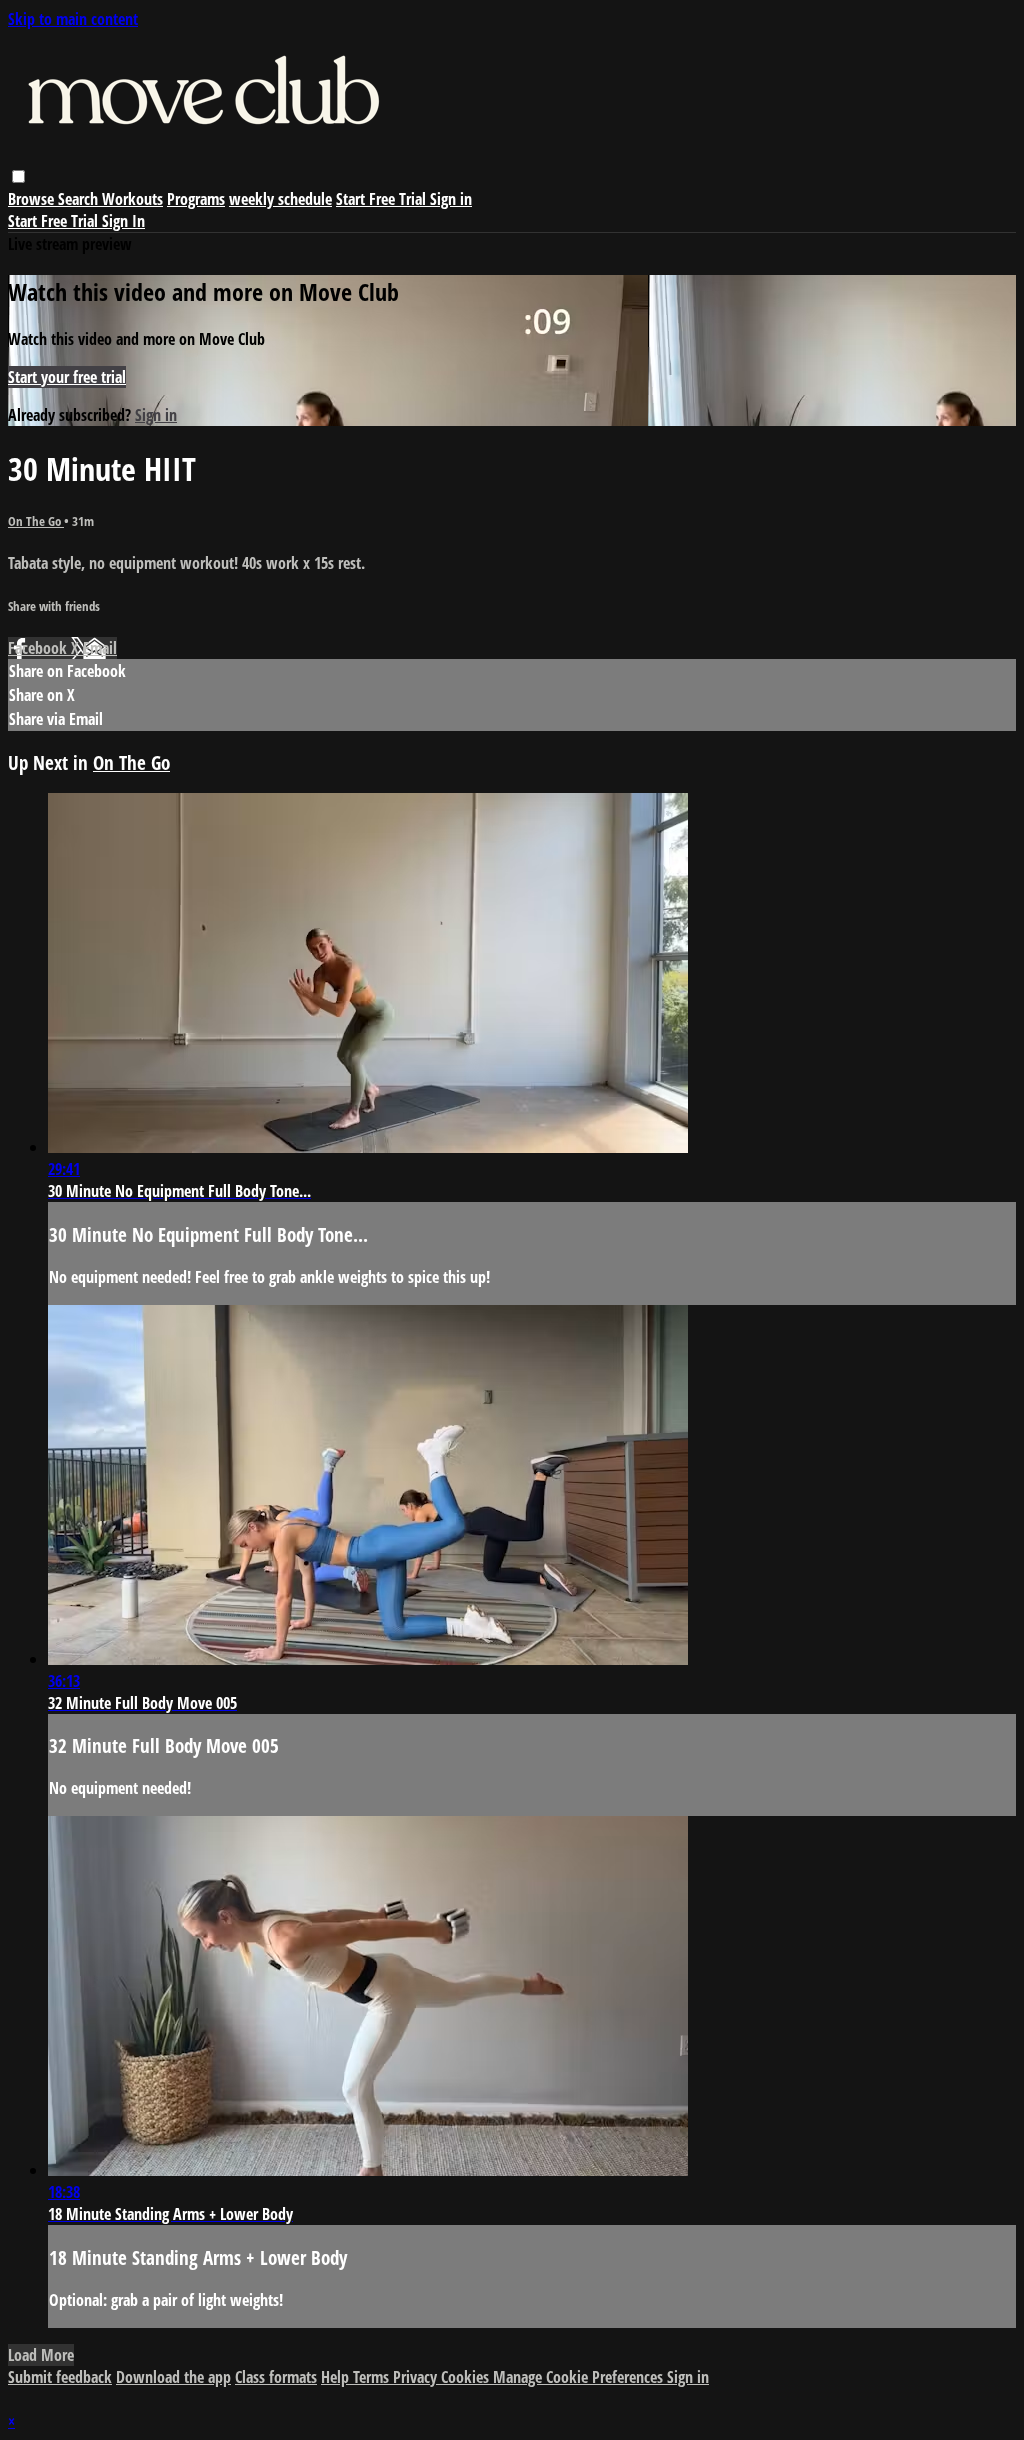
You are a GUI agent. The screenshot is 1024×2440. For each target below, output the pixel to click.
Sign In (123, 221)
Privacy (417, 2377)
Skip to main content (73, 19)
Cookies (467, 2377)
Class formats (276, 2377)
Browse (33, 199)
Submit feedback (60, 2377)
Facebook (39, 648)
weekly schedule (280, 199)
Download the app (173, 2377)
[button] (18, 176)
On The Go (36, 521)
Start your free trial (67, 377)
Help (337, 2377)
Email (100, 648)
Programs (196, 199)
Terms (373, 2377)
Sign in (451, 199)
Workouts (132, 199)
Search (80, 199)
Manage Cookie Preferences (580, 2377)
